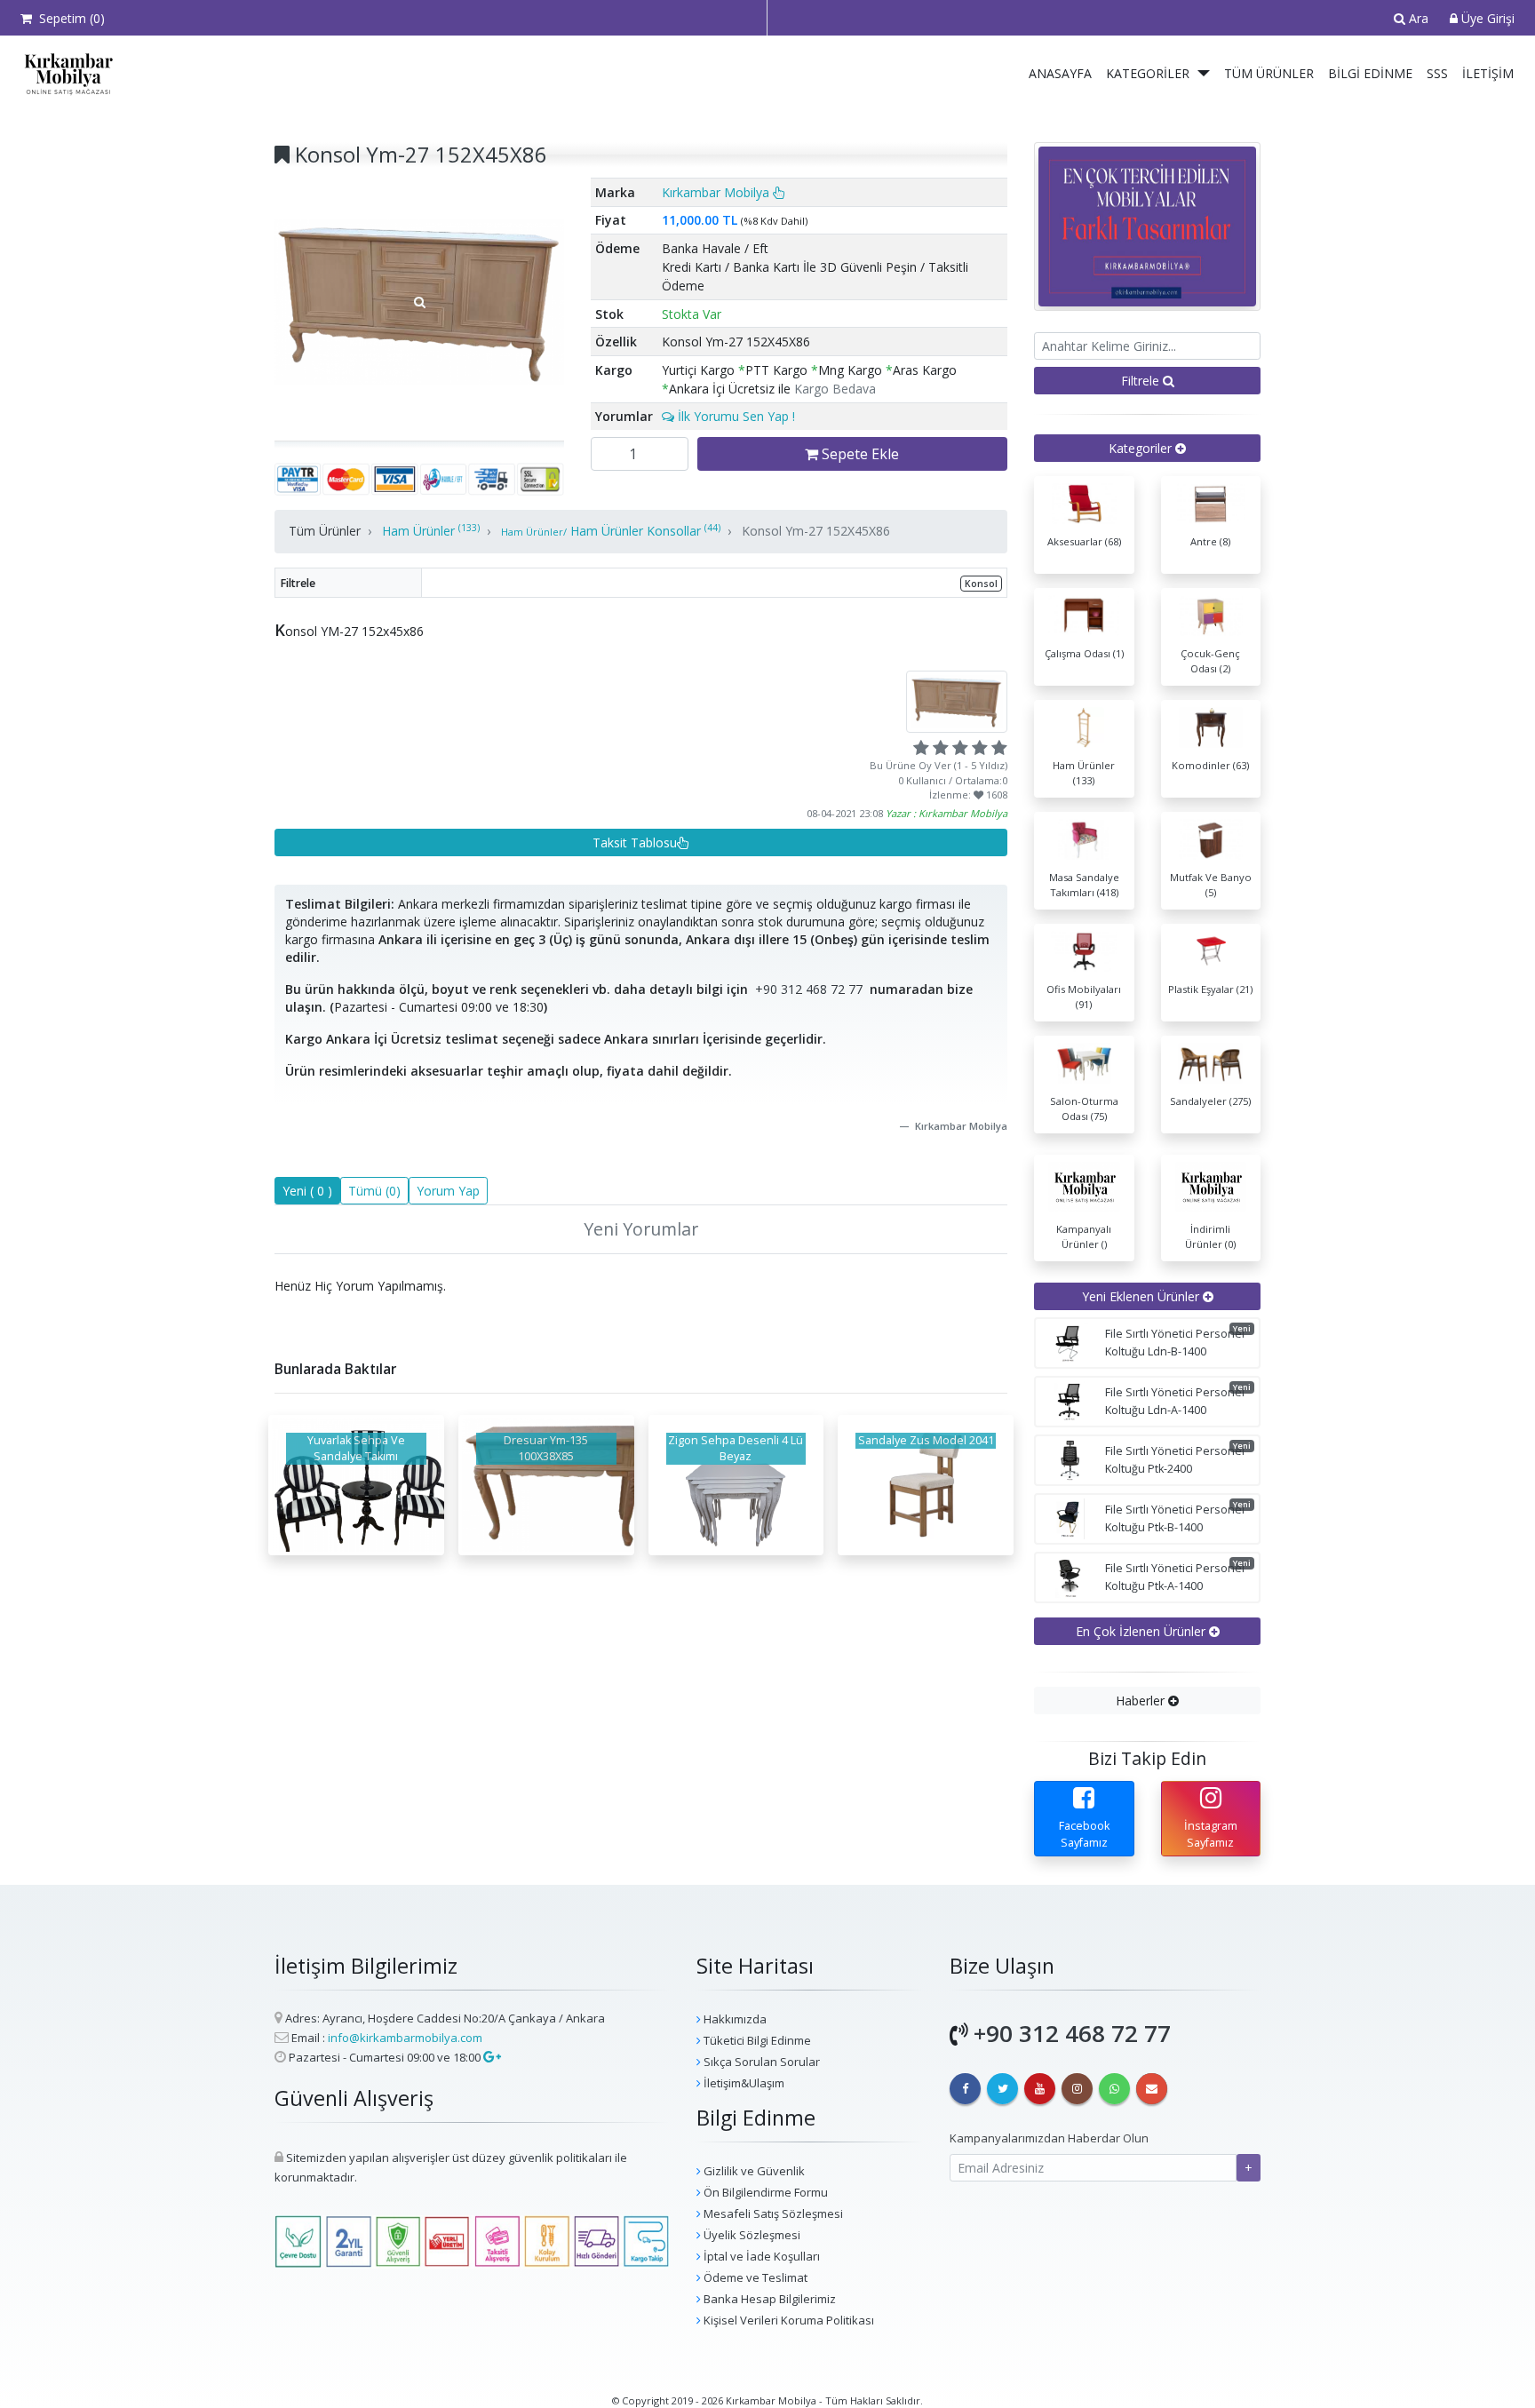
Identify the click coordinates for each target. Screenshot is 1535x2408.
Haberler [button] (1142, 1701)
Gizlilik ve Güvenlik (753, 2171)
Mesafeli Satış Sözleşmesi (772, 2213)
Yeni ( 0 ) (307, 1191)
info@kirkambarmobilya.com (405, 2038)
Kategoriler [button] (1142, 448)
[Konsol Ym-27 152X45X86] (419, 302)
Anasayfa (1060, 73)
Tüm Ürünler (1269, 73)
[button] (1205, 74)
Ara (1417, 18)
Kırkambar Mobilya (717, 192)
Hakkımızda (734, 2019)
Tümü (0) (374, 1191)
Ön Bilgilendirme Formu (764, 2192)
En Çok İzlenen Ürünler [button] (1142, 1631)
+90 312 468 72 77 (809, 989)
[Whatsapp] (1114, 2089)
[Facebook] (965, 2089)
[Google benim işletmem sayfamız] (491, 2057)
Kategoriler (1148, 73)
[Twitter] (1002, 2089)
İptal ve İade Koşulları (760, 2256)
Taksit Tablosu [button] (635, 842)
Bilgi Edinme (1370, 73)
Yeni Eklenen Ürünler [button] (1142, 1296)
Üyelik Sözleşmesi (751, 2235)
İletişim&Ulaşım (743, 2083)
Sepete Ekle (859, 454)
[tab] (1147, 448)
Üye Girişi (1486, 18)
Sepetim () (68, 18)
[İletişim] (1152, 2089)
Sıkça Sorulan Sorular (760, 2062)
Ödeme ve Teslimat (754, 2277)
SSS (1437, 73)
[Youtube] (1040, 2089)
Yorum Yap (448, 1191)
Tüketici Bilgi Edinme (756, 2040)
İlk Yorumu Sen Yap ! (735, 416)
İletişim (1488, 73)
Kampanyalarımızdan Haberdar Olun (1049, 2138)
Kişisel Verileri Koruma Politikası (787, 2320)
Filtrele (1142, 381)
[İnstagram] (1077, 2089)
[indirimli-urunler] (1147, 225)
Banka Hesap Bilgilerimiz (768, 2299)
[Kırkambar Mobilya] (65, 74)
